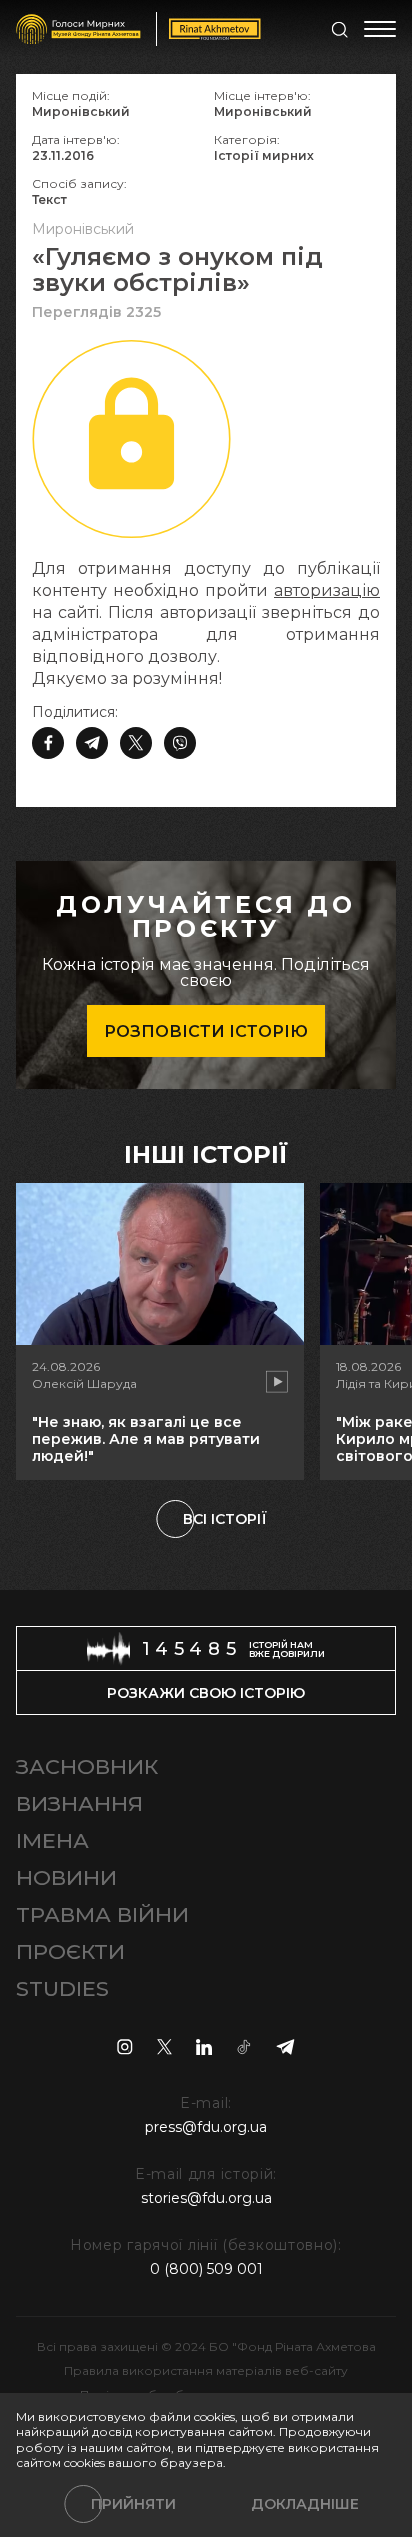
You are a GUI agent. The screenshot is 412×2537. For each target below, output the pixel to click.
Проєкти (70, 1951)
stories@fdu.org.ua (206, 2198)
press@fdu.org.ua (206, 2127)
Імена (52, 1840)
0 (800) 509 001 (206, 2269)
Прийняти (133, 2504)
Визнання (79, 1803)
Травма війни (102, 1914)
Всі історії (225, 1519)
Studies (62, 1988)
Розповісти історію (206, 1031)
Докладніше (305, 2504)
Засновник (87, 1766)
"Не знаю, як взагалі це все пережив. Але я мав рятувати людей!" (146, 1439)
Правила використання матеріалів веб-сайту (206, 2370)
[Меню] (380, 29)
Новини (66, 1877)
